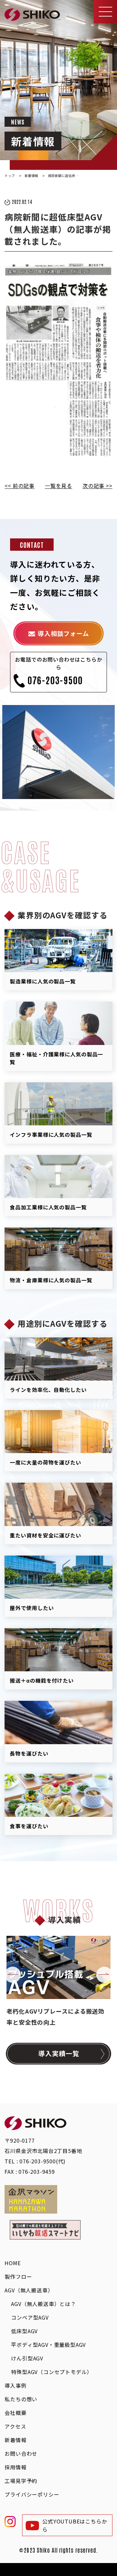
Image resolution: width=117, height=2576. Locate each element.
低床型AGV (24, 2331)
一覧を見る (58, 486)
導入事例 (15, 2385)
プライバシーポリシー (32, 2494)
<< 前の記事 (19, 486)
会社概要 (15, 2413)
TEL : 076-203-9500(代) (35, 2161)
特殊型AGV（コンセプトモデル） (52, 2372)
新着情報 (15, 2440)
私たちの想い (21, 2399)
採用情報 (15, 2467)
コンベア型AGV (30, 2317)
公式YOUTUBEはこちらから (75, 2525)
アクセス (15, 2426)
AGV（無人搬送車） (29, 2290)
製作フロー (18, 2276)
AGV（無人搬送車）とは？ (43, 2304)
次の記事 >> (97, 486)
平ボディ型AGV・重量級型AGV (48, 2345)
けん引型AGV (27, 2358)
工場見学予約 (21, 2481)
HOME (13, 2263)
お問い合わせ (21, 2453)
